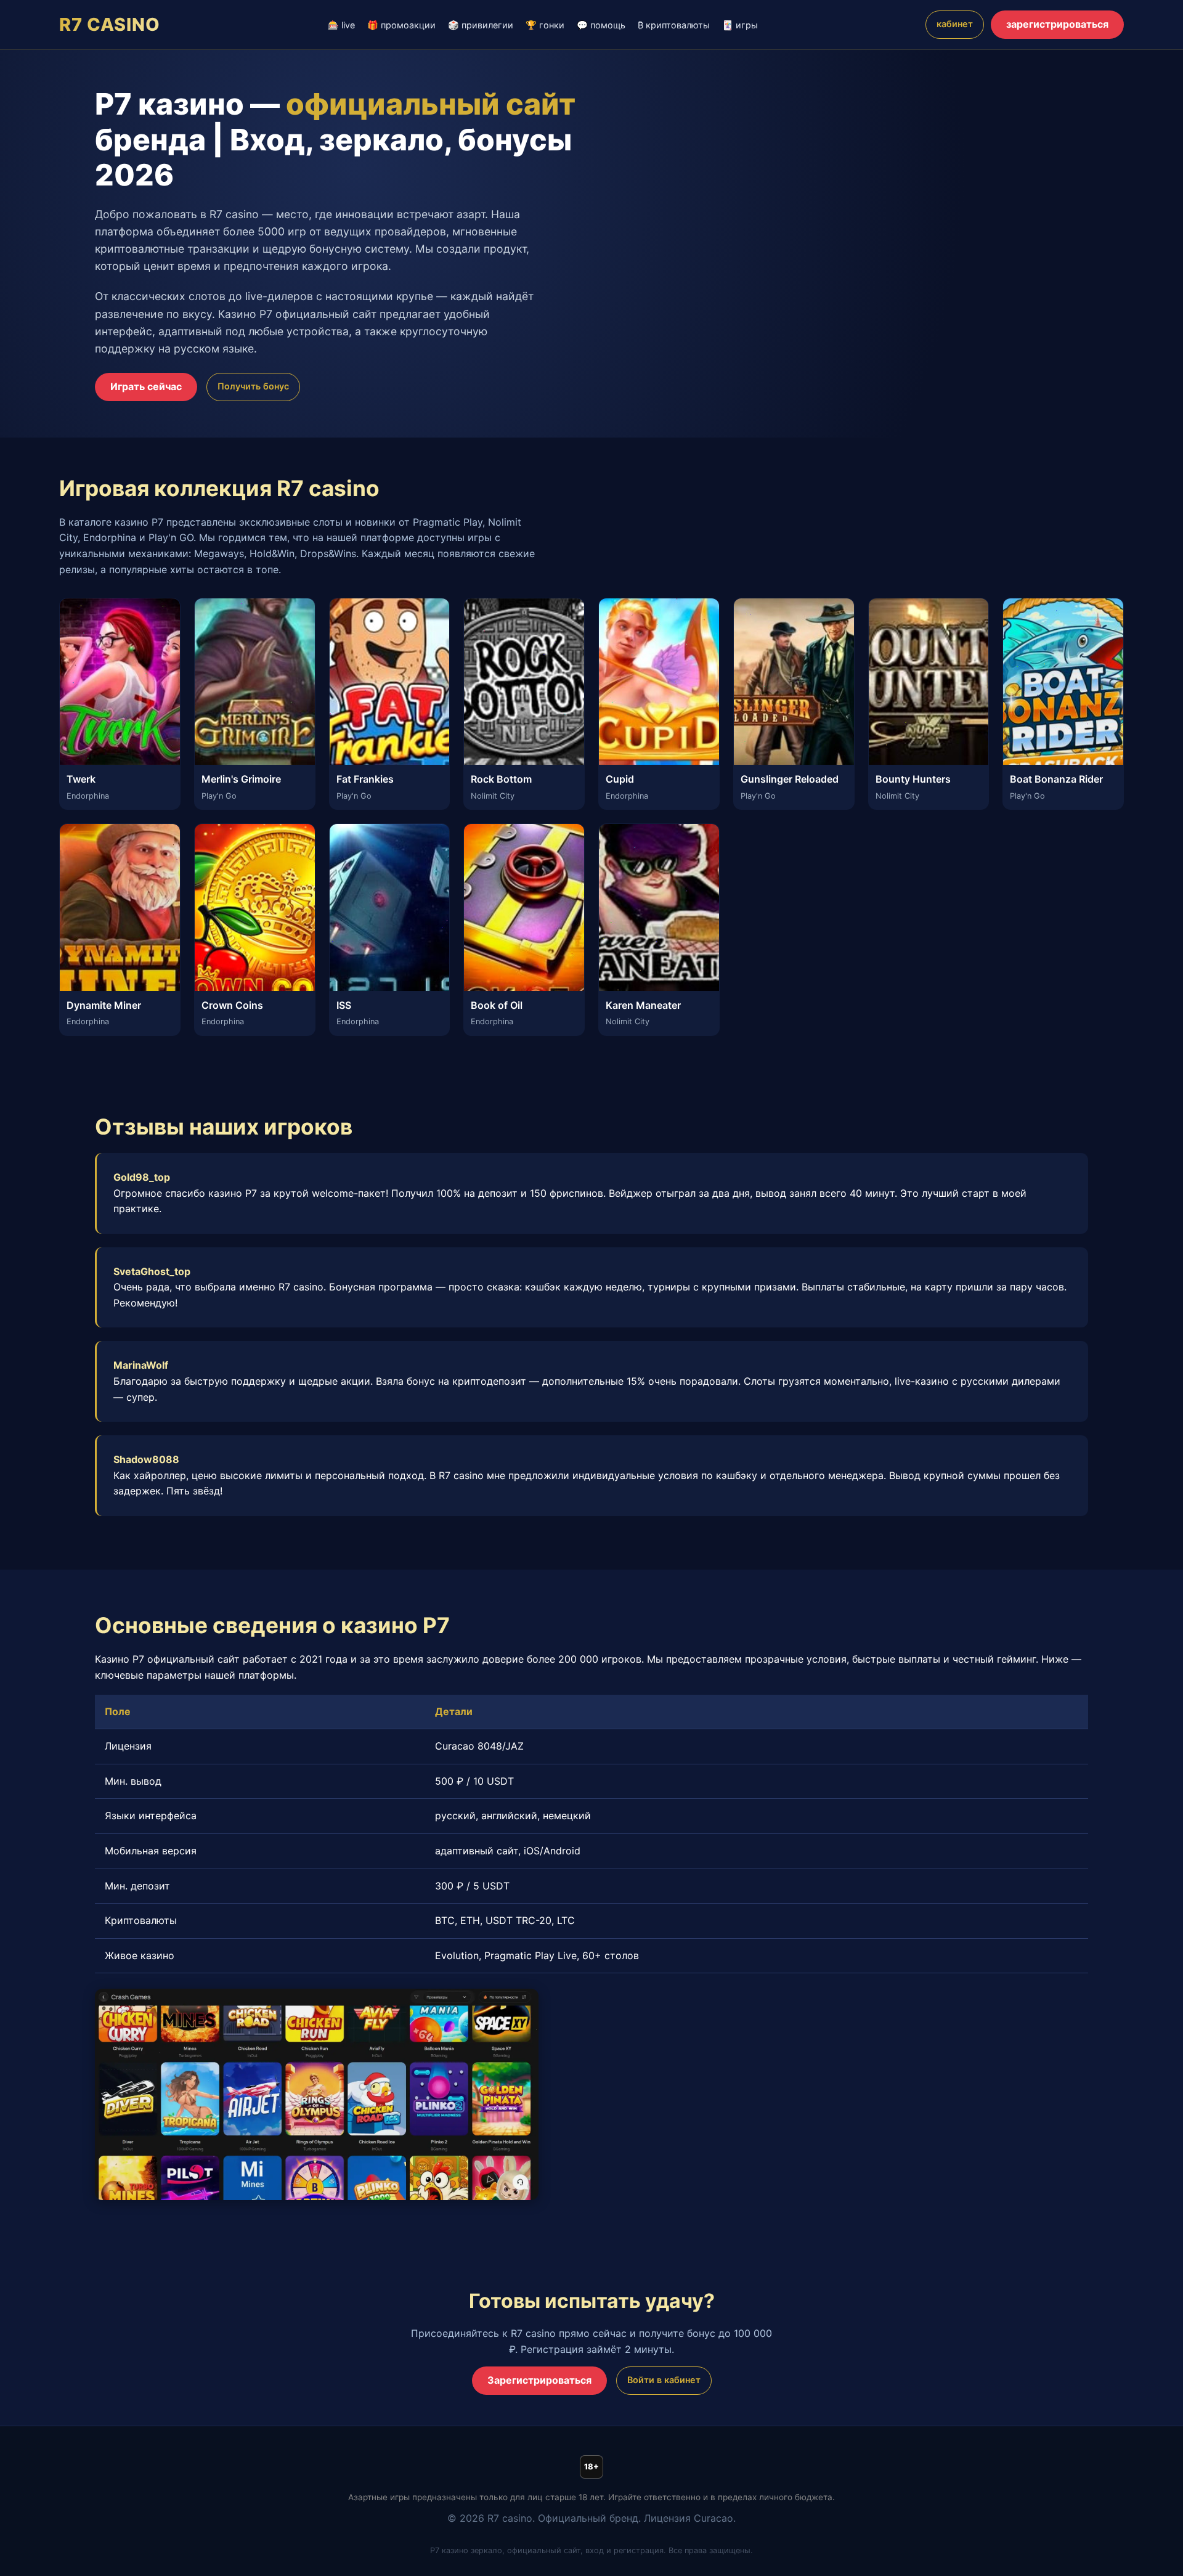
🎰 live (341, 25)
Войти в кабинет (664, 2380)
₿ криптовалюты (674, 25)
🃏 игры (740, 25)
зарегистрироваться (1057, 24)
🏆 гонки (545, 25)
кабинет (955, 24)
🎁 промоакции (401, 25)
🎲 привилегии (481, 25)
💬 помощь (601, 25)
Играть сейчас (146, 386)
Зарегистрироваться (539, 2380)
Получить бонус (253, 386)
